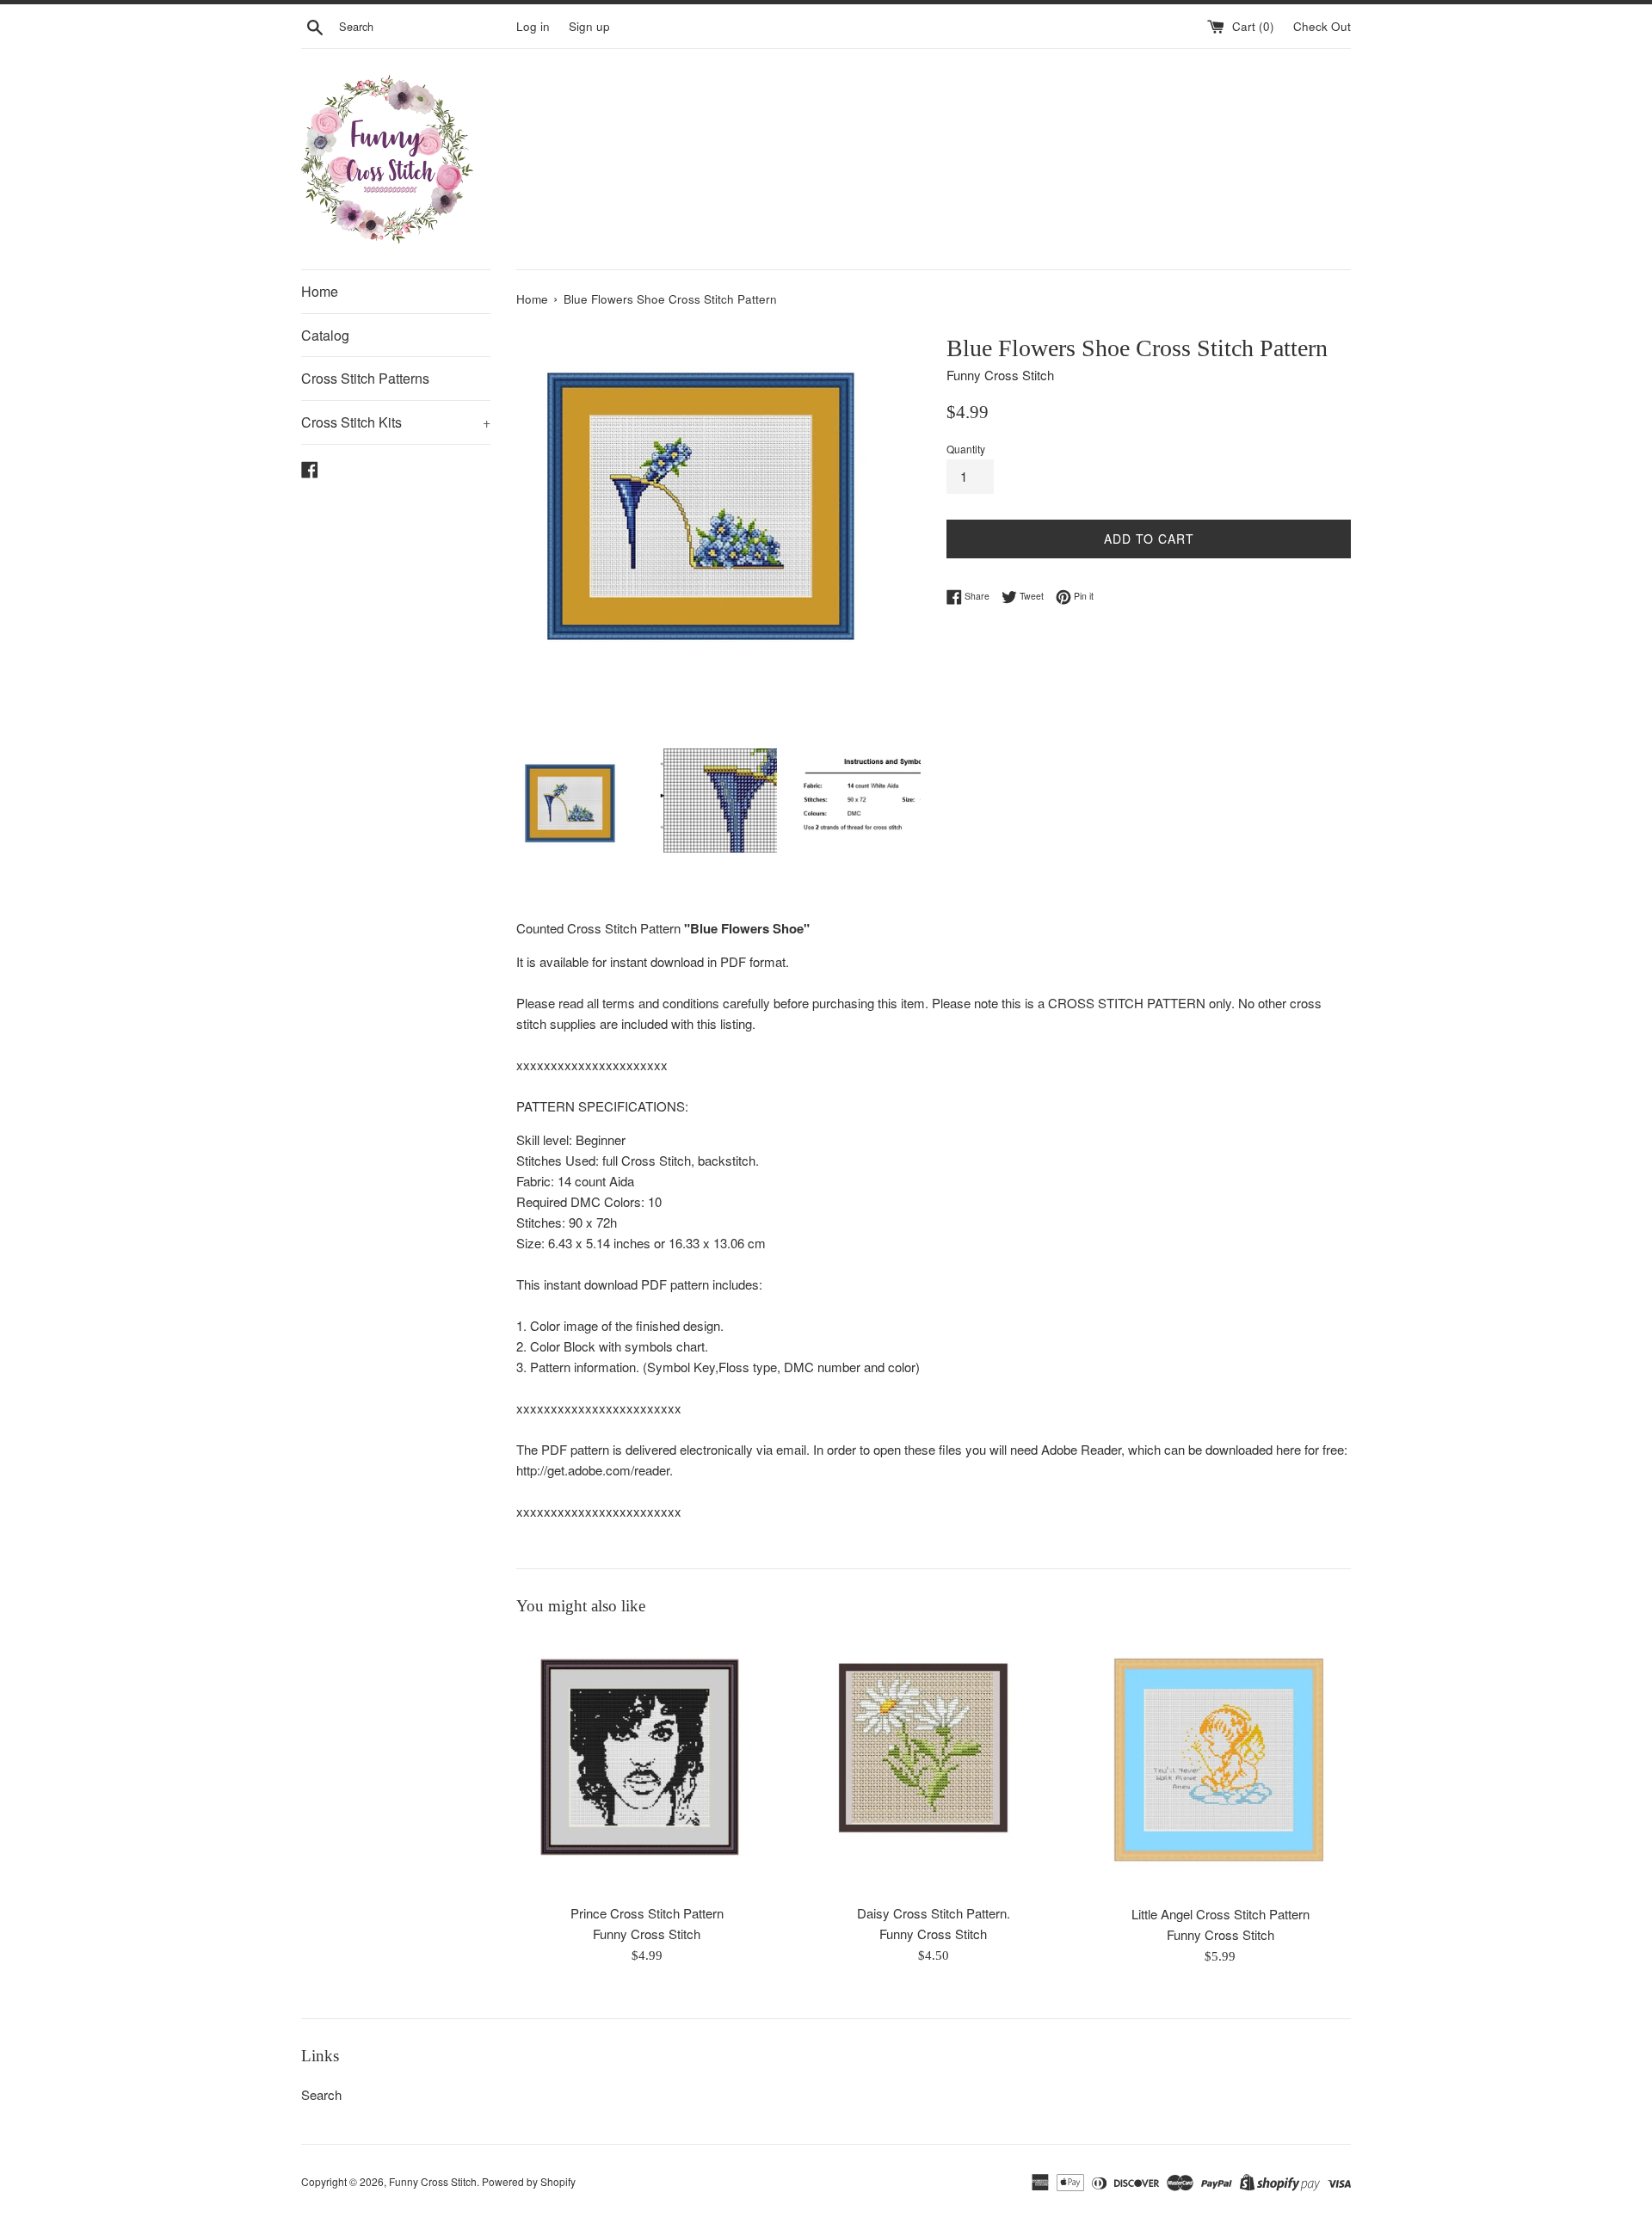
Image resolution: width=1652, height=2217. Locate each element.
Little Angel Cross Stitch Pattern (1221, 1914)
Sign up (589, 26)
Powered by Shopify (529, 2181)
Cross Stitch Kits (396, 422)
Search (321, 2094)
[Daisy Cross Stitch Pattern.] (933, 1764)
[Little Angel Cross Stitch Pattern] (1221, 1764)
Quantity (966, 449)
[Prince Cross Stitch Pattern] (647, 1764)
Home (320, 291)
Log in (533, 26)
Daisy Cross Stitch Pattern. (934, 1913)
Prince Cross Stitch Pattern (647, 1914)
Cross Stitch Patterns (365, 378)
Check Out (1322, 26)
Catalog (325, 335)
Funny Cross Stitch (433, 2181)
